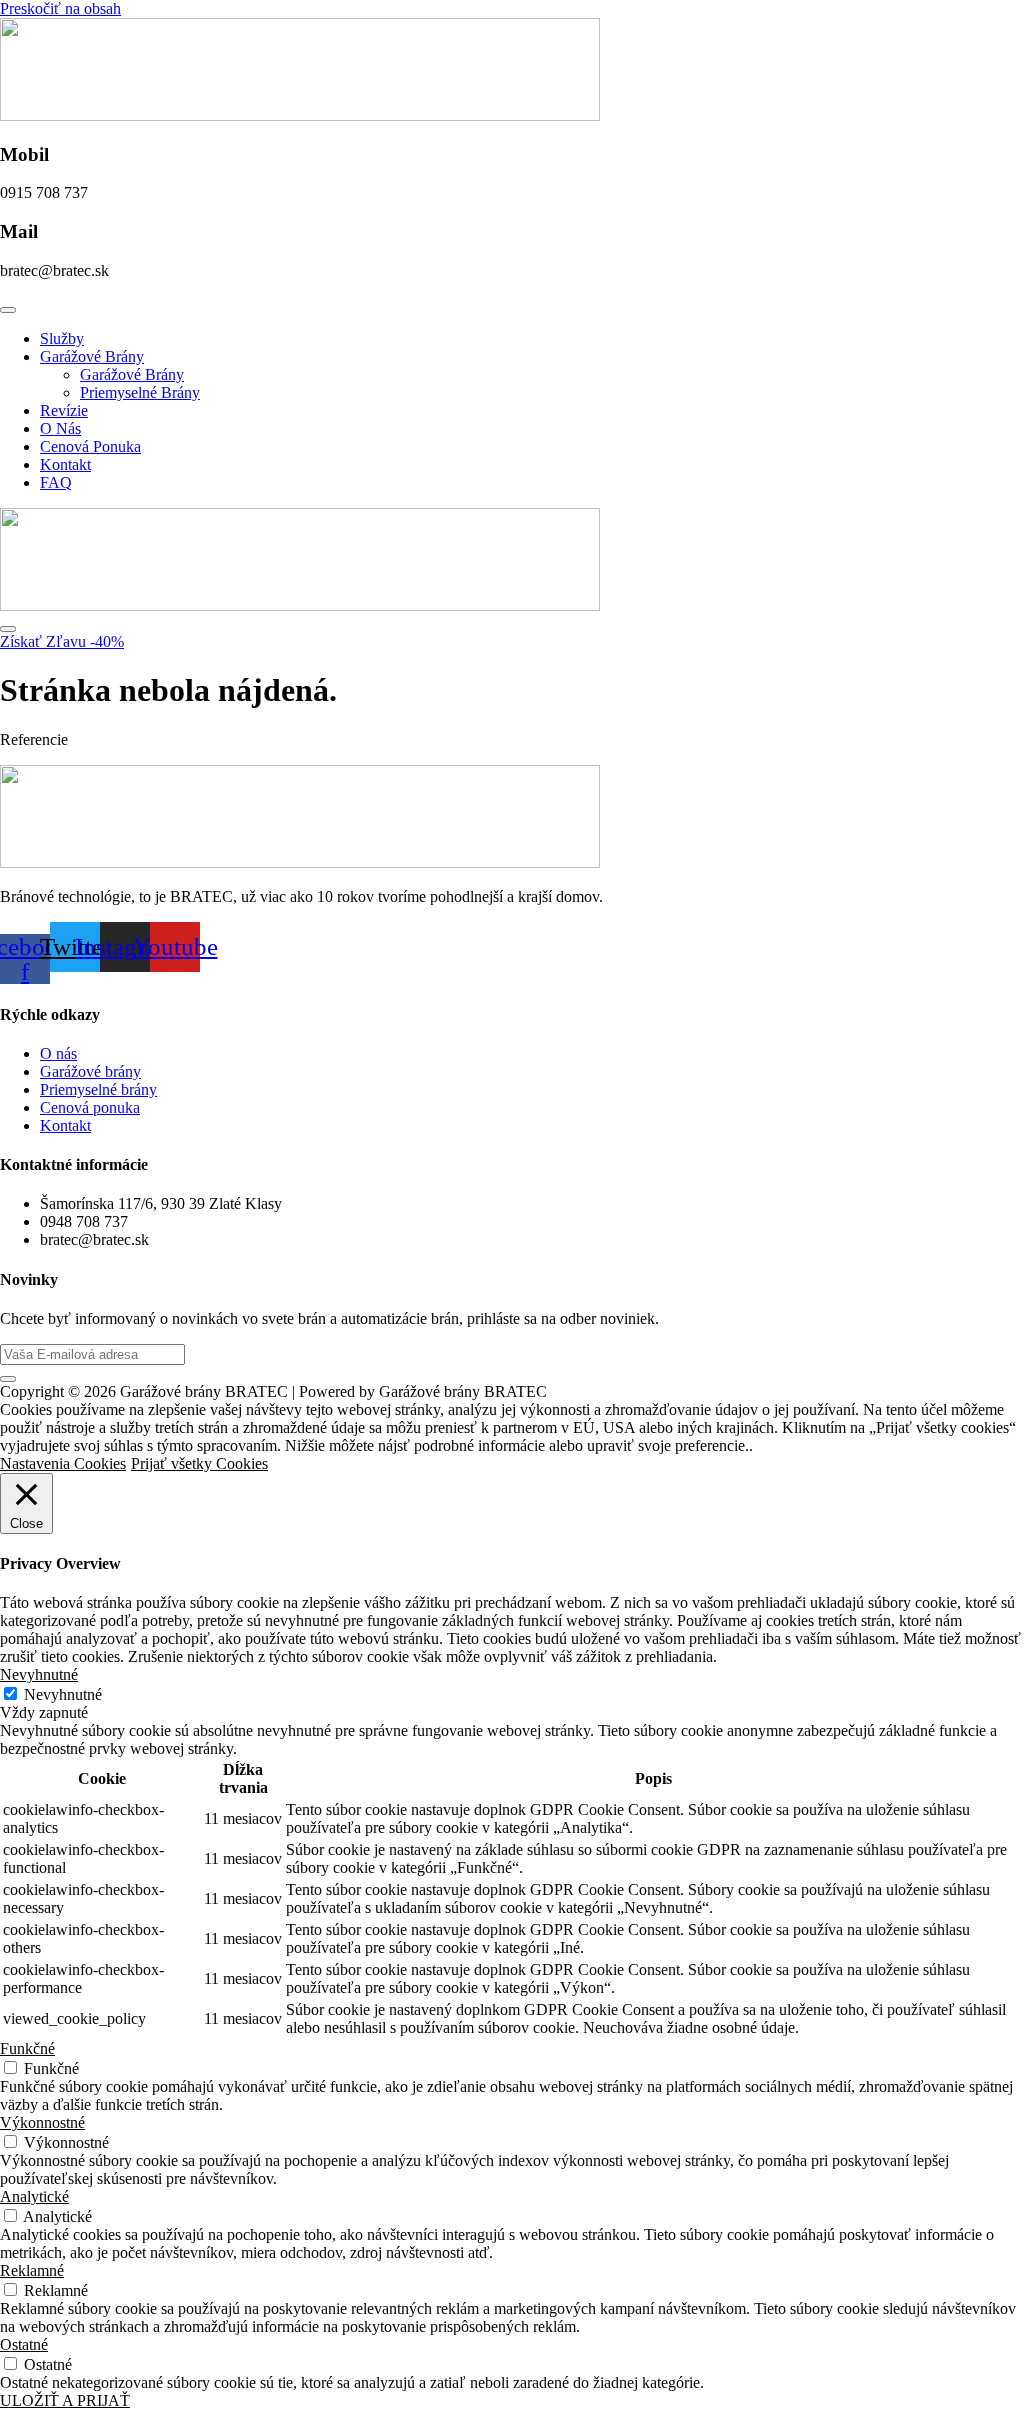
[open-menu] (8, 310)
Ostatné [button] (24, 2344)
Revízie (64, 410)
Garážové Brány (92, 356)
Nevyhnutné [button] (39, 1674)
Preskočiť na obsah (60, 8)
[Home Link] (300, 605)
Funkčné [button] (27, 2048)
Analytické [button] (34, 2196)
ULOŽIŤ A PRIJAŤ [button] (65, 2400)
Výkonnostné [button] (42, 2122)
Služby (62, 338)
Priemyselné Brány (140, 392)
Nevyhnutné (63, 1694)
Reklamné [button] (32, 2270)
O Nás (60, 428)
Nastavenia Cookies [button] (63, 1463)
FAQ (56, 482)
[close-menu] (8, 629)
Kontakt (65, 464)
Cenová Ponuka (90, 446)
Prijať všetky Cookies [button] (199, 1463)
